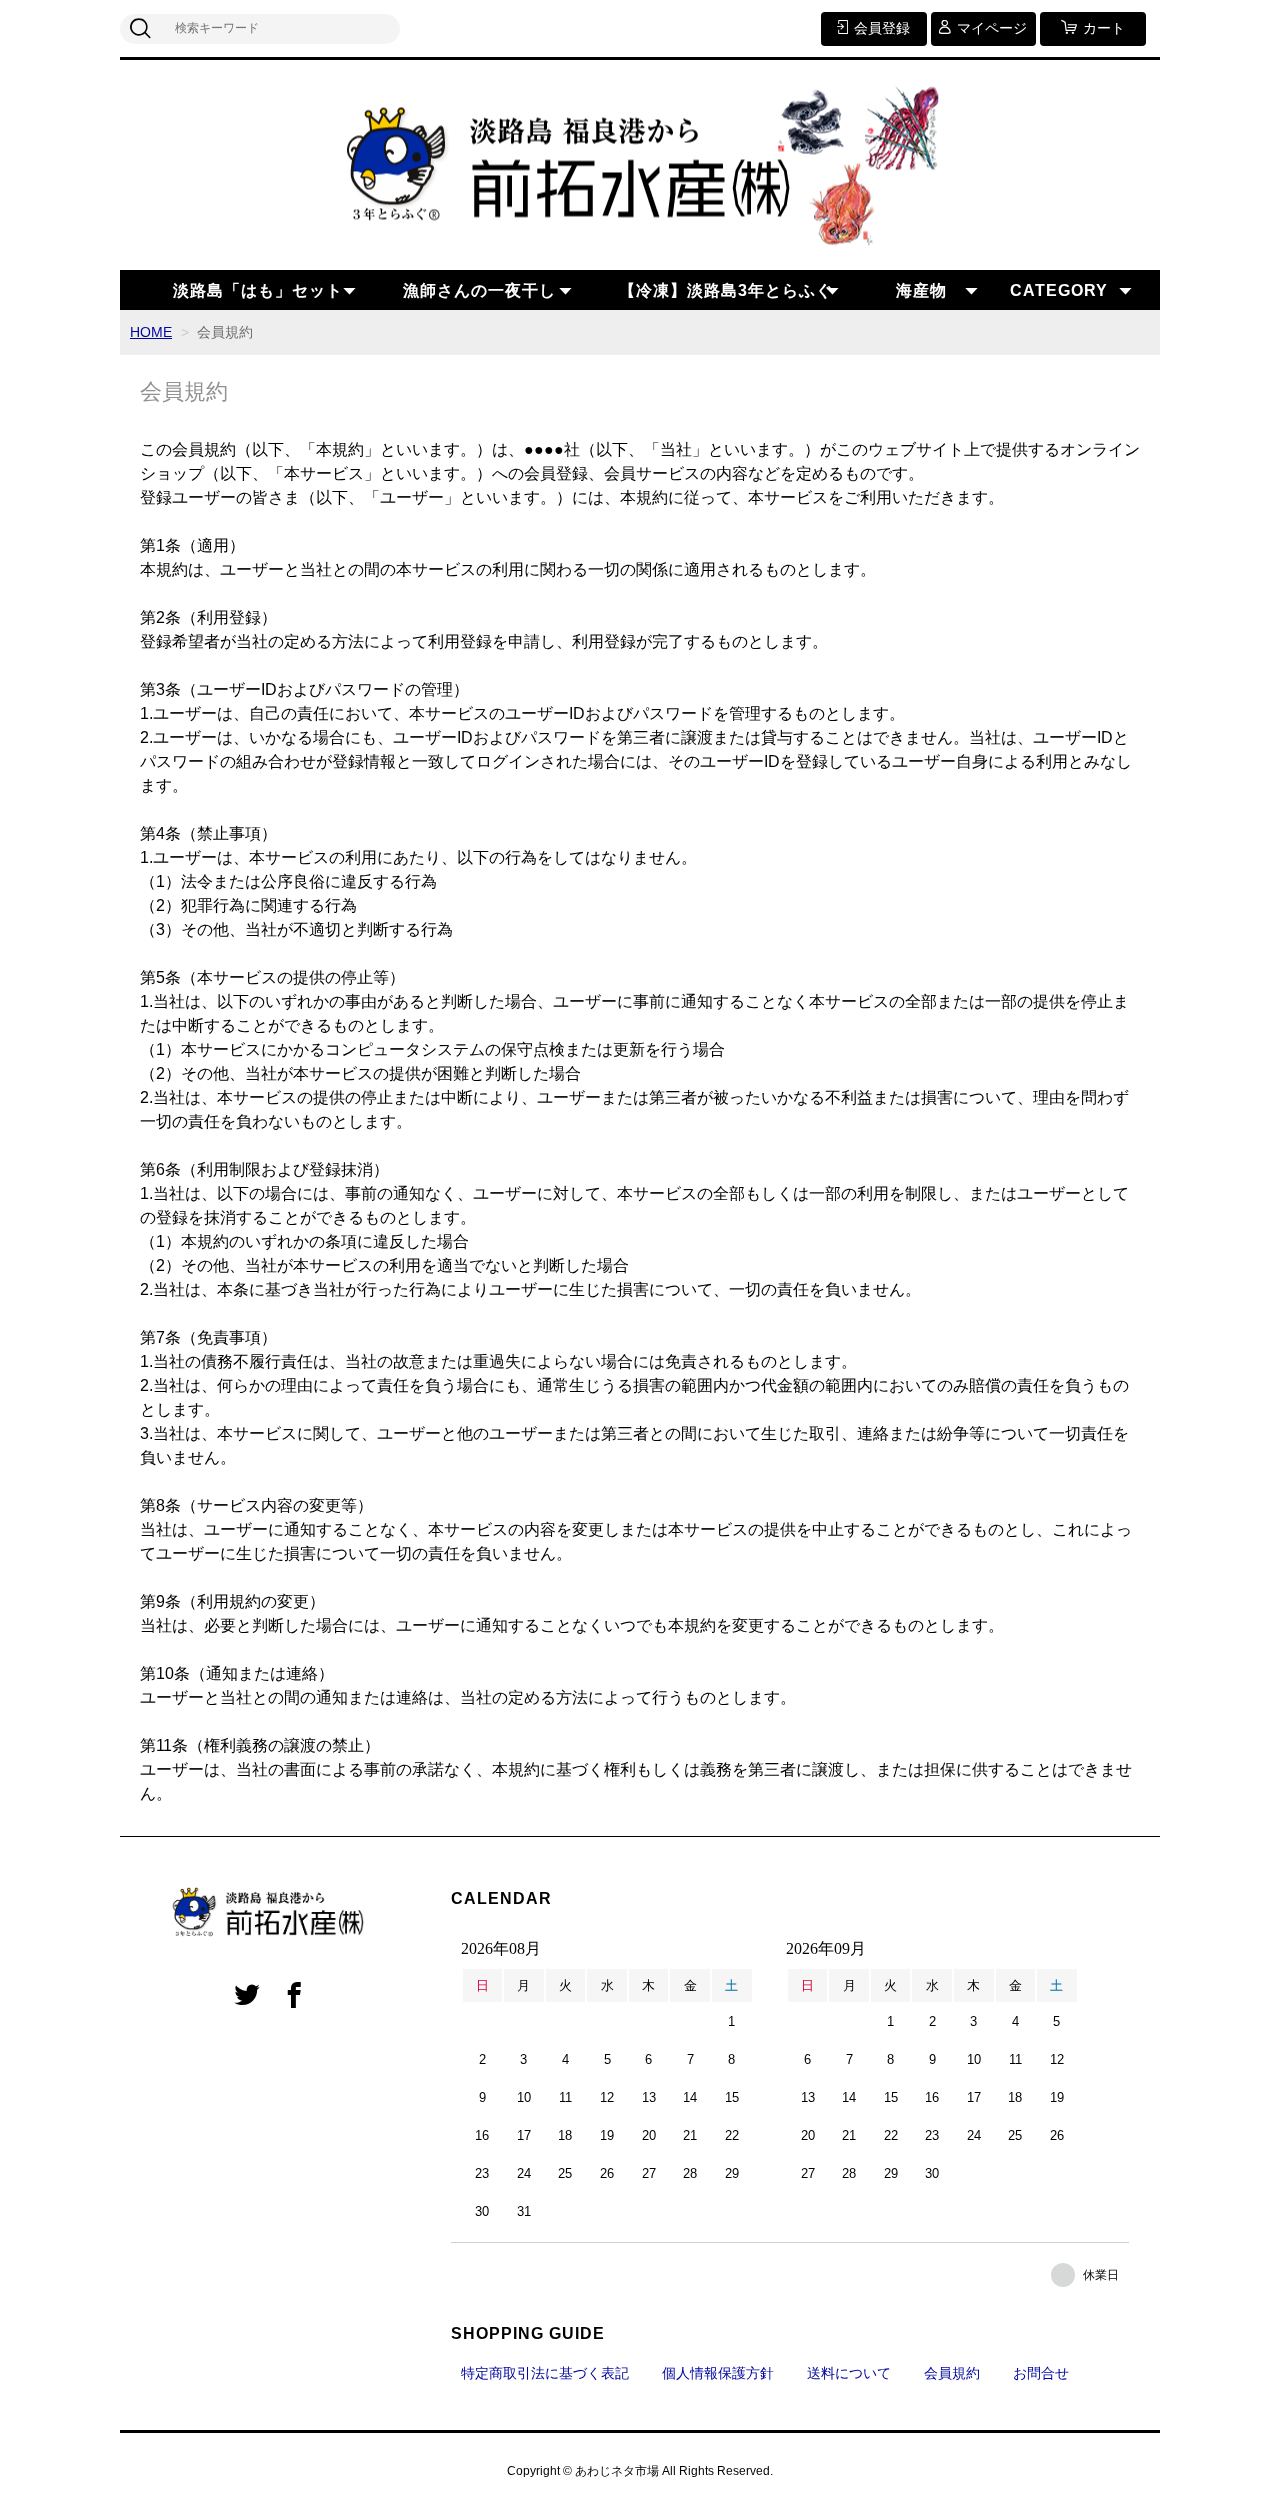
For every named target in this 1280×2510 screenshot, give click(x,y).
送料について (849, 2373)
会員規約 (952, 2373)
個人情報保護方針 (718, 2373)
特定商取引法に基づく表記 (545, 2373)
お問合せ (1041, 2373)
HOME (151, 332)
